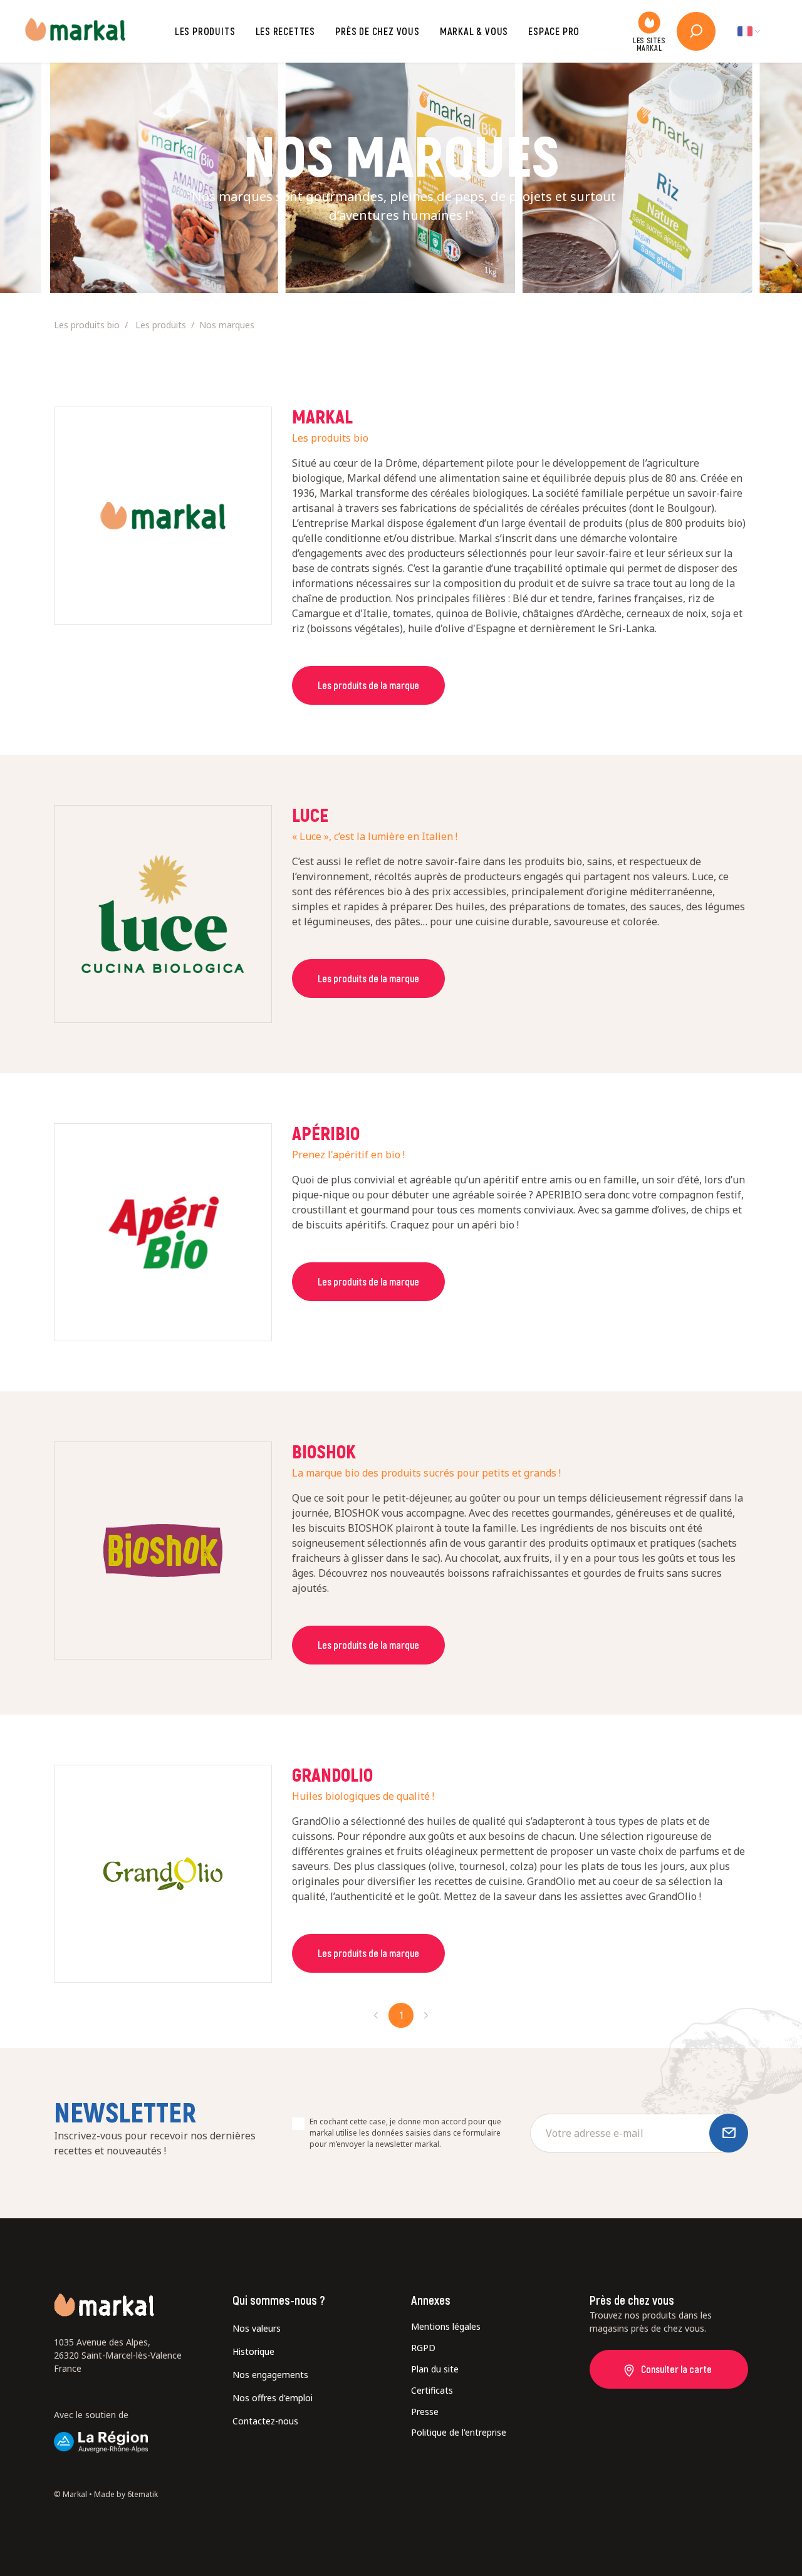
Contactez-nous (265, 2421)
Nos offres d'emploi (273, 2398)
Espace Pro (554, 31)
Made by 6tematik (126, 2494)
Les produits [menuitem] (161, 325)
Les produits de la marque (368, 685)
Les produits (205, 31)
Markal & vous (474, 31)
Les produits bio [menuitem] (87, 325)
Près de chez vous (378, 31)
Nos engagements (270, 2375)
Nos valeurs (257, 2328)
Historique (253, 2351)
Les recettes (286, 31)
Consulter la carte (676, 2369)
